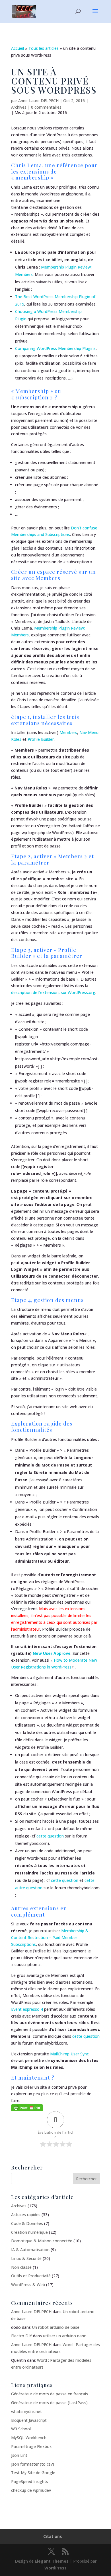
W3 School (21, 2429)
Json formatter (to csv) (33, 2464)
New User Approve (52, 1653)
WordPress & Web (28, 2285)
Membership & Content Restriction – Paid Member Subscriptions (50, 1937)
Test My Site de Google (33, 2473)
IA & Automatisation (30, 2250)
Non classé (21, 2267)
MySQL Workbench (29, 2438)
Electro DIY (21, 2336)
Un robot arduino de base (56, 2327)
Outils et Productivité (31, 2276)
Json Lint (19, 2455)
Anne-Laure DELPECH (38, 101)
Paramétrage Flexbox (31, 2446)
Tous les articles (44, 48)
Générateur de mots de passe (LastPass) (49, 2403)
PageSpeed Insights (30, 2481)
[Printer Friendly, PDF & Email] (27, 2107)
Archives (19, 107)
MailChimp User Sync (69, 2054)
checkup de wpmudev (31, 2490)
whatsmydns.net (26, 2411)
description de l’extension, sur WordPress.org (53, 992)
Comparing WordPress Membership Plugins (55, 348)
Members (68, 732)
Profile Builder (41, 739)
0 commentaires (46, 107)
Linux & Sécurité (26, 2258)
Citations (53, 2536)
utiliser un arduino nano (65, 2336)
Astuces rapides (26, 2215)
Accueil (18, 48)
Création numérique (29, 2232)
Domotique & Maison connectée (42, 2241)
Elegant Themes (52, 2561)
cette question (50, 1836)
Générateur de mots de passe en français (50, 2394)
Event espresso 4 (27, 2009)
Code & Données (27, 2223)
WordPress (55, 2568)
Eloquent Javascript (29, 2420)
